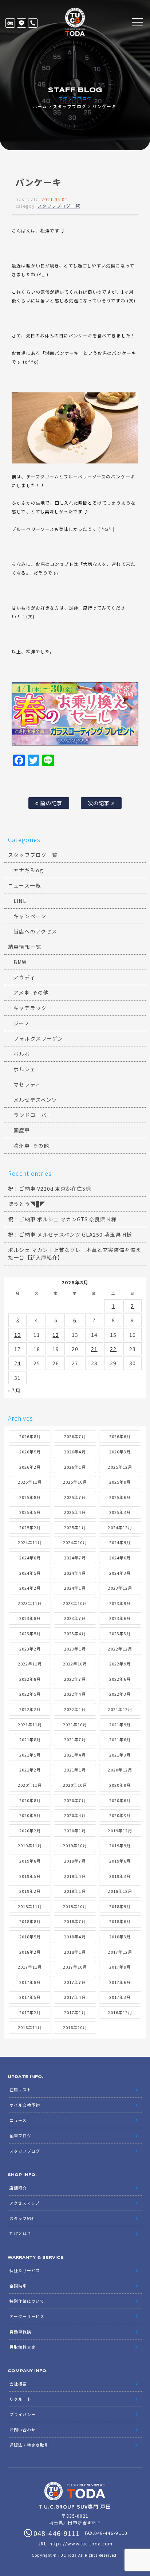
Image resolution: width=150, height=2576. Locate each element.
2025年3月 (120, 1512)
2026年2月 (30, 1467)
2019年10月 (75, 1845)
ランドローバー (33, 1115)
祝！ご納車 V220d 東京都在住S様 (50, 1189)
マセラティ (27, 1084)
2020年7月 (75, 1800)
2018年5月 (30, 1937)
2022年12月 (120, 1649)
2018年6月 (120, 1921)
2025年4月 (75, 1512)
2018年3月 (120, 1937)
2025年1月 (75, 1527)
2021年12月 (120, 1709)
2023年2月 (30, 1649)
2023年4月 (75, 1633)
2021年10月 (75, 1724)
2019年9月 (120, 1845)
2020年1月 (75, 1831)
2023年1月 (75, 1649)
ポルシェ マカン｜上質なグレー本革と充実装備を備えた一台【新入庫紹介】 (74, 1254)
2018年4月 (75, 1937)
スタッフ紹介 (23, 2218)
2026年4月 (75, 1452)
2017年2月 (30, 2012)
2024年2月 (30, 1588)
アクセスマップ (25, 2203)
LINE (21, 23)
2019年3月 (120, 1876)
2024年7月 (75, 1558)
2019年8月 (30, 1861)
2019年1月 (75, 1891)
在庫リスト (10, 23)
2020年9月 (120, 1785)
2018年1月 (75, 1952)
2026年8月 (30, 1436)
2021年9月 (120, 1724)
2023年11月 (30, 1603)
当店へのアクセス (35, 931)
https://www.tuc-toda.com (81, 2543)
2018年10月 (75, 1906)
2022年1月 (75, 1709)
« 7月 (14, 1390)
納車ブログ (20, 2135)
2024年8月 (30, 1558)
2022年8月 (30, 1679)
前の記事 (50, 803)
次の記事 (99, 803)
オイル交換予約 (25, 2105)
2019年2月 (30, 1891)
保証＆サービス (25, 2270)
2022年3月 (120, 1694)
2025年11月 (30, 1482)
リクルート (20, 2399)
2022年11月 (30, 1664)
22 (113, 1349)
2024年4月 (75, 1573)
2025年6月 (120, 1497)
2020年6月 (120, 1800)
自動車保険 (20, 2332)
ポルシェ (24, 1069)
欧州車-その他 (31, 1146)
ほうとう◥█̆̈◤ (26, 1204)
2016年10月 (75, 2027)
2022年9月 (120, 1664)
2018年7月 (75, 1921)
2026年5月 (30, 1452)
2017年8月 (30, 1982)
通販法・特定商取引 (29, 2445)
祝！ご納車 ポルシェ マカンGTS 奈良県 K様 (62, 1219)
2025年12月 (120, 1467)
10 (17, 1335)
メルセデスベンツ (35, 1100)
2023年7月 (75, 1618)
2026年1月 (75, 1467)
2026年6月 (120, 1436)
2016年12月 (120, 2012)
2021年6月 (120, 1739)
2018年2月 (30, 1952)
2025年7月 (75, 1497)
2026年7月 (75, 1436)
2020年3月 (120, 1815)
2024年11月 (30, 1542)
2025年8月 (30, 1497)
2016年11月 (30, 2027)
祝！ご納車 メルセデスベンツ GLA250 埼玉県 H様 (70, 1234)
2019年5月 (30, 1876)
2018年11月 (30, 1906)
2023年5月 (30, 1633)
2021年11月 (30, 1724)
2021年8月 (30, 1739)
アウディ (24, 977)
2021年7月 (75, 1739)
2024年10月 (75, 1542)
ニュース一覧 (24, 885)
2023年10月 (75, 1603)
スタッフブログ (69, 106)
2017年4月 (75, 1997)
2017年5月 (30, 1997)
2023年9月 (120, 1603)
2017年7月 (75, 1982)
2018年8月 (30, 1921)
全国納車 (18, 2286)
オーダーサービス (27, 2316)
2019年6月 (120, 1861)
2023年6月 (120, 1618)
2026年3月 (120, 1452)
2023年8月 (30, 1618)
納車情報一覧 (24, 947)
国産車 (22, 1130)
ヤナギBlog (28, 870)
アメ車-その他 (31, 993)
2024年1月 (75, 1588)
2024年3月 (120, 1573)
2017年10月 (75, 1967)
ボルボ (22, 1054)
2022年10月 (75, 1664)
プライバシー (23, 2414)
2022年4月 (75, 1694)
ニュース (18, 2120)
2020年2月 (30, 1831)
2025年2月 (30, 1527)
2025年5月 (30, 1512)
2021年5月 (30, 1755)
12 (56, 1335)
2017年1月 (75, 2012)
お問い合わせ (23, 2430)
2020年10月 (75, 1785)
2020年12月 (120, 1770)
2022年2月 (30, 1709)
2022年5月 (30, 1694)
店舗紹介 (18, 2188)
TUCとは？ (21, 2234)
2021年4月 (75, 1755)
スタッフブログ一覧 (59, 206)
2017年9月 (120, 1967)
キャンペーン (30, 916)
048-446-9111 (33, 23)
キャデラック (30, 1008)
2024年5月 (30, 1573)
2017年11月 (30, 1967)
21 (94, 1349)
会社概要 (18, 2384)
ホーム (40, 106)
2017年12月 (120, 1952)
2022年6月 (120, 1679)
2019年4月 (75, 1876)
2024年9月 (120, 1542)
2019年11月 (30, 1845)
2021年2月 (30, 1770)
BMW (20, 962)
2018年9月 (120, 1906)
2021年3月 (120, 1755)
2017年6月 (120, 1982)
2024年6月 (120, 1558)
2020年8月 (30, 1800)
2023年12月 (120, 1588)
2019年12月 (120, 1831)
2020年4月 (75, 1815)
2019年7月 (75, 1861)
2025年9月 (120, 1482)
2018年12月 (120, 1891)
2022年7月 (75, 1679)
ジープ (21, 1023)
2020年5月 (30, 1815)
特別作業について (27, 2301)
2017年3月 (120, 1997)
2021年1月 (75, 1770)
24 (17, 1363)
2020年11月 (30, 1785)
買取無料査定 (23, 2347)
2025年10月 (75, 1482)
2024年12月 (120, 1527)
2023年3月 (120, 1633)
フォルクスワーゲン (38, 1038)
